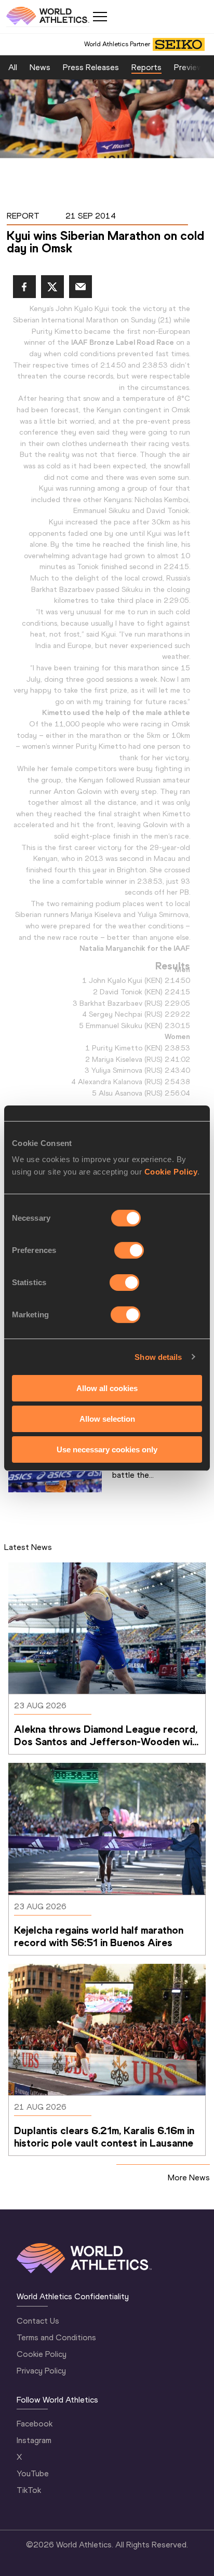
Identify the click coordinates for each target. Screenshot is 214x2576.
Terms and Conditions (56, 2337)
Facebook (35, 2424)
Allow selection (107, 1419)
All (13, 67)
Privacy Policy (41, 2371)
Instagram (34, 2440)
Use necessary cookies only (107, 1449)
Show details (158, 1357)
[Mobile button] (100, 17)
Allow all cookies (107, 1388)
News (40, 67)
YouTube (33, 2473)
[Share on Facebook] (24, 287)
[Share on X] (52, 287)
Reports (146, 67)
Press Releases (91, 67)
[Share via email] (81, 287)
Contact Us (38, 2321)
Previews (191, 67)
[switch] (129, 1250)
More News (189, 2177)
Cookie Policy (171, 1172)
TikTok (29, 2490)
